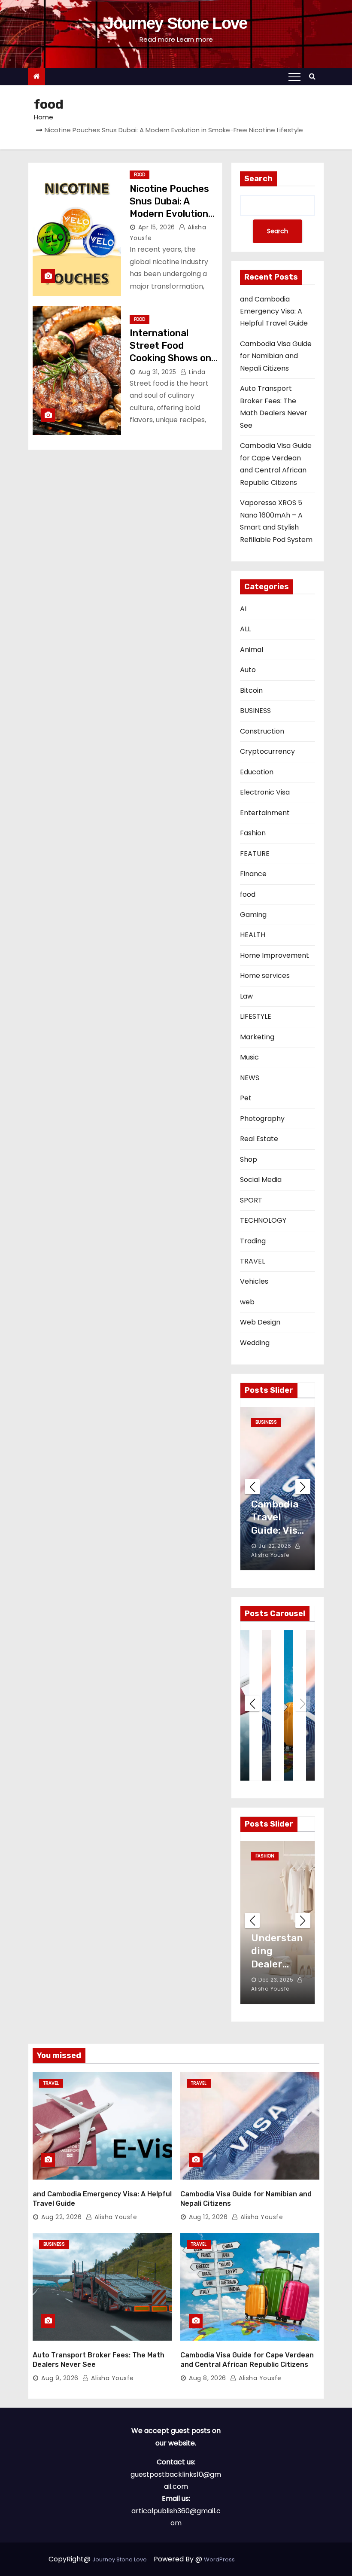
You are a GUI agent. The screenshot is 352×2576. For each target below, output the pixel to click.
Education (257, 772)
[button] (314, 76)
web (247, 1302)
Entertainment (265, 813)
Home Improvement (275, 955)
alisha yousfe (115, 2217)
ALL (245, 629)
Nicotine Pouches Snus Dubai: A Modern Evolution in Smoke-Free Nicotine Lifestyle (170, 214)
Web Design (260, 1322)
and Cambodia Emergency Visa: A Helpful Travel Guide (274, 311)
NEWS (250, 1078)
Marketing (257, 1037)
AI (243, 609)
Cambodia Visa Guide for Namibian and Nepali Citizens (276, 356)
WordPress (219, 2559)
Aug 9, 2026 (60, 2378)
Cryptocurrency (267, 751)
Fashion (253, 833)
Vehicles (254, 1281)
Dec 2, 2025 (274, 1980)
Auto (248, 670)
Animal (252, 650)
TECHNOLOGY (263, 1220)
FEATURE (255, 854)
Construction (262, 731)
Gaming (253, 915)
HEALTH (253, 935)
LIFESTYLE (256, 1016)
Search (258, 179)
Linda (196, 372)
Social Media (261, 1180)
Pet (246, 1098)
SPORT (251, 1200)
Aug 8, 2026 (208, 2378)
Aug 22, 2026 (61, 2217)
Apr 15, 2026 (157, 227)
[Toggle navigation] (294, 76)
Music (249, 1057)
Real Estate (259, 1139)
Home (44, 117)
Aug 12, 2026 (208, 2217)
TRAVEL (252, 1261)
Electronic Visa (265, 792)
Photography (262, 1119)
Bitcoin (251, 690)
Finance (253, 874)
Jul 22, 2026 (275, 1546)
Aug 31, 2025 (157, 372)
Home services (265, 976)
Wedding (255, 1343)
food (140, 175)
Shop (249, 1159)
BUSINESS (255, 711)
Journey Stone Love (176, 23)
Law (246, 996)
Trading (253, 1241)
